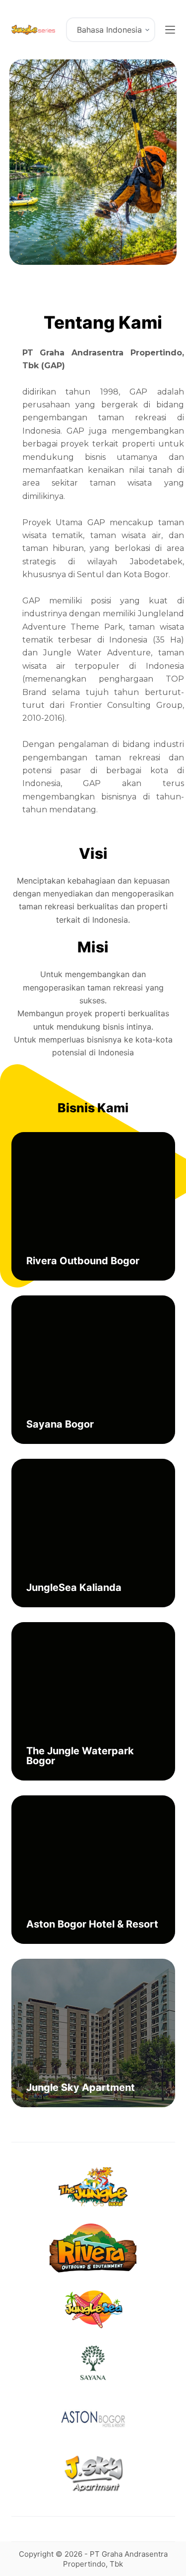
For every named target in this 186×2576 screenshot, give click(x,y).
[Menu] (170, 30)
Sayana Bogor (60, 1424)
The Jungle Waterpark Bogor (80, 1756)
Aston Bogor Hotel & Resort (92, 1924)
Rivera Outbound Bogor (83, 1261)
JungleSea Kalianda (74, 1587)
